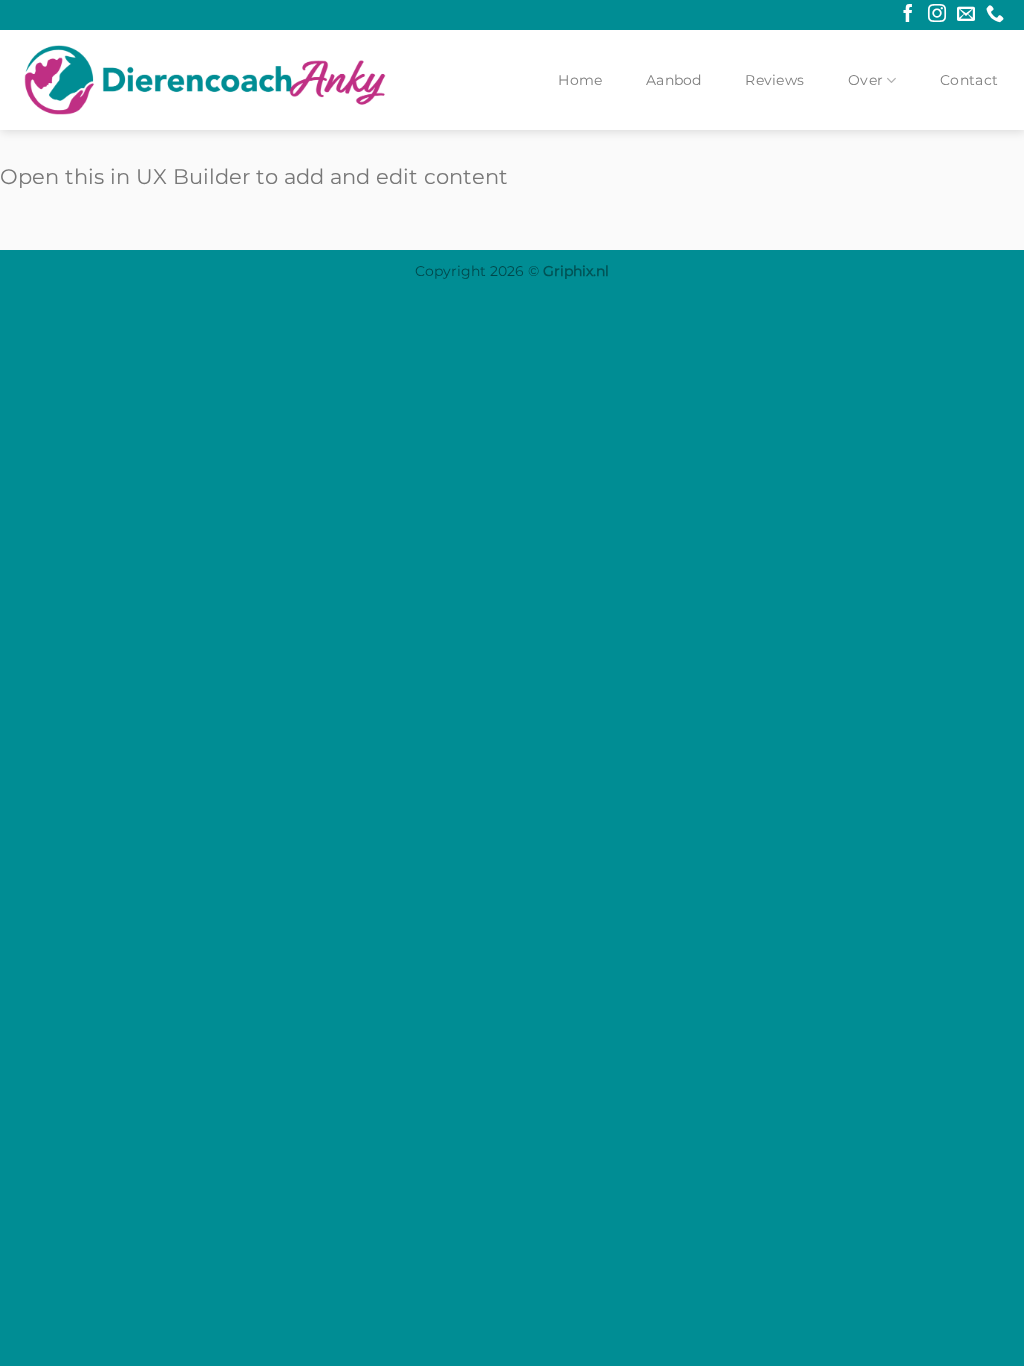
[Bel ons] (995, 15)
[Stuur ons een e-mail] (966, 15)
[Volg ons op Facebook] (908, 15)
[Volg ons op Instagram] (937, 15)
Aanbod (674, 80)
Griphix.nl (576, 271)
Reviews (774, 80)
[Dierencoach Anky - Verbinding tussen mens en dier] (205, 79)
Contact (969, 80)
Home (580, 80)
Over (865, 80)
